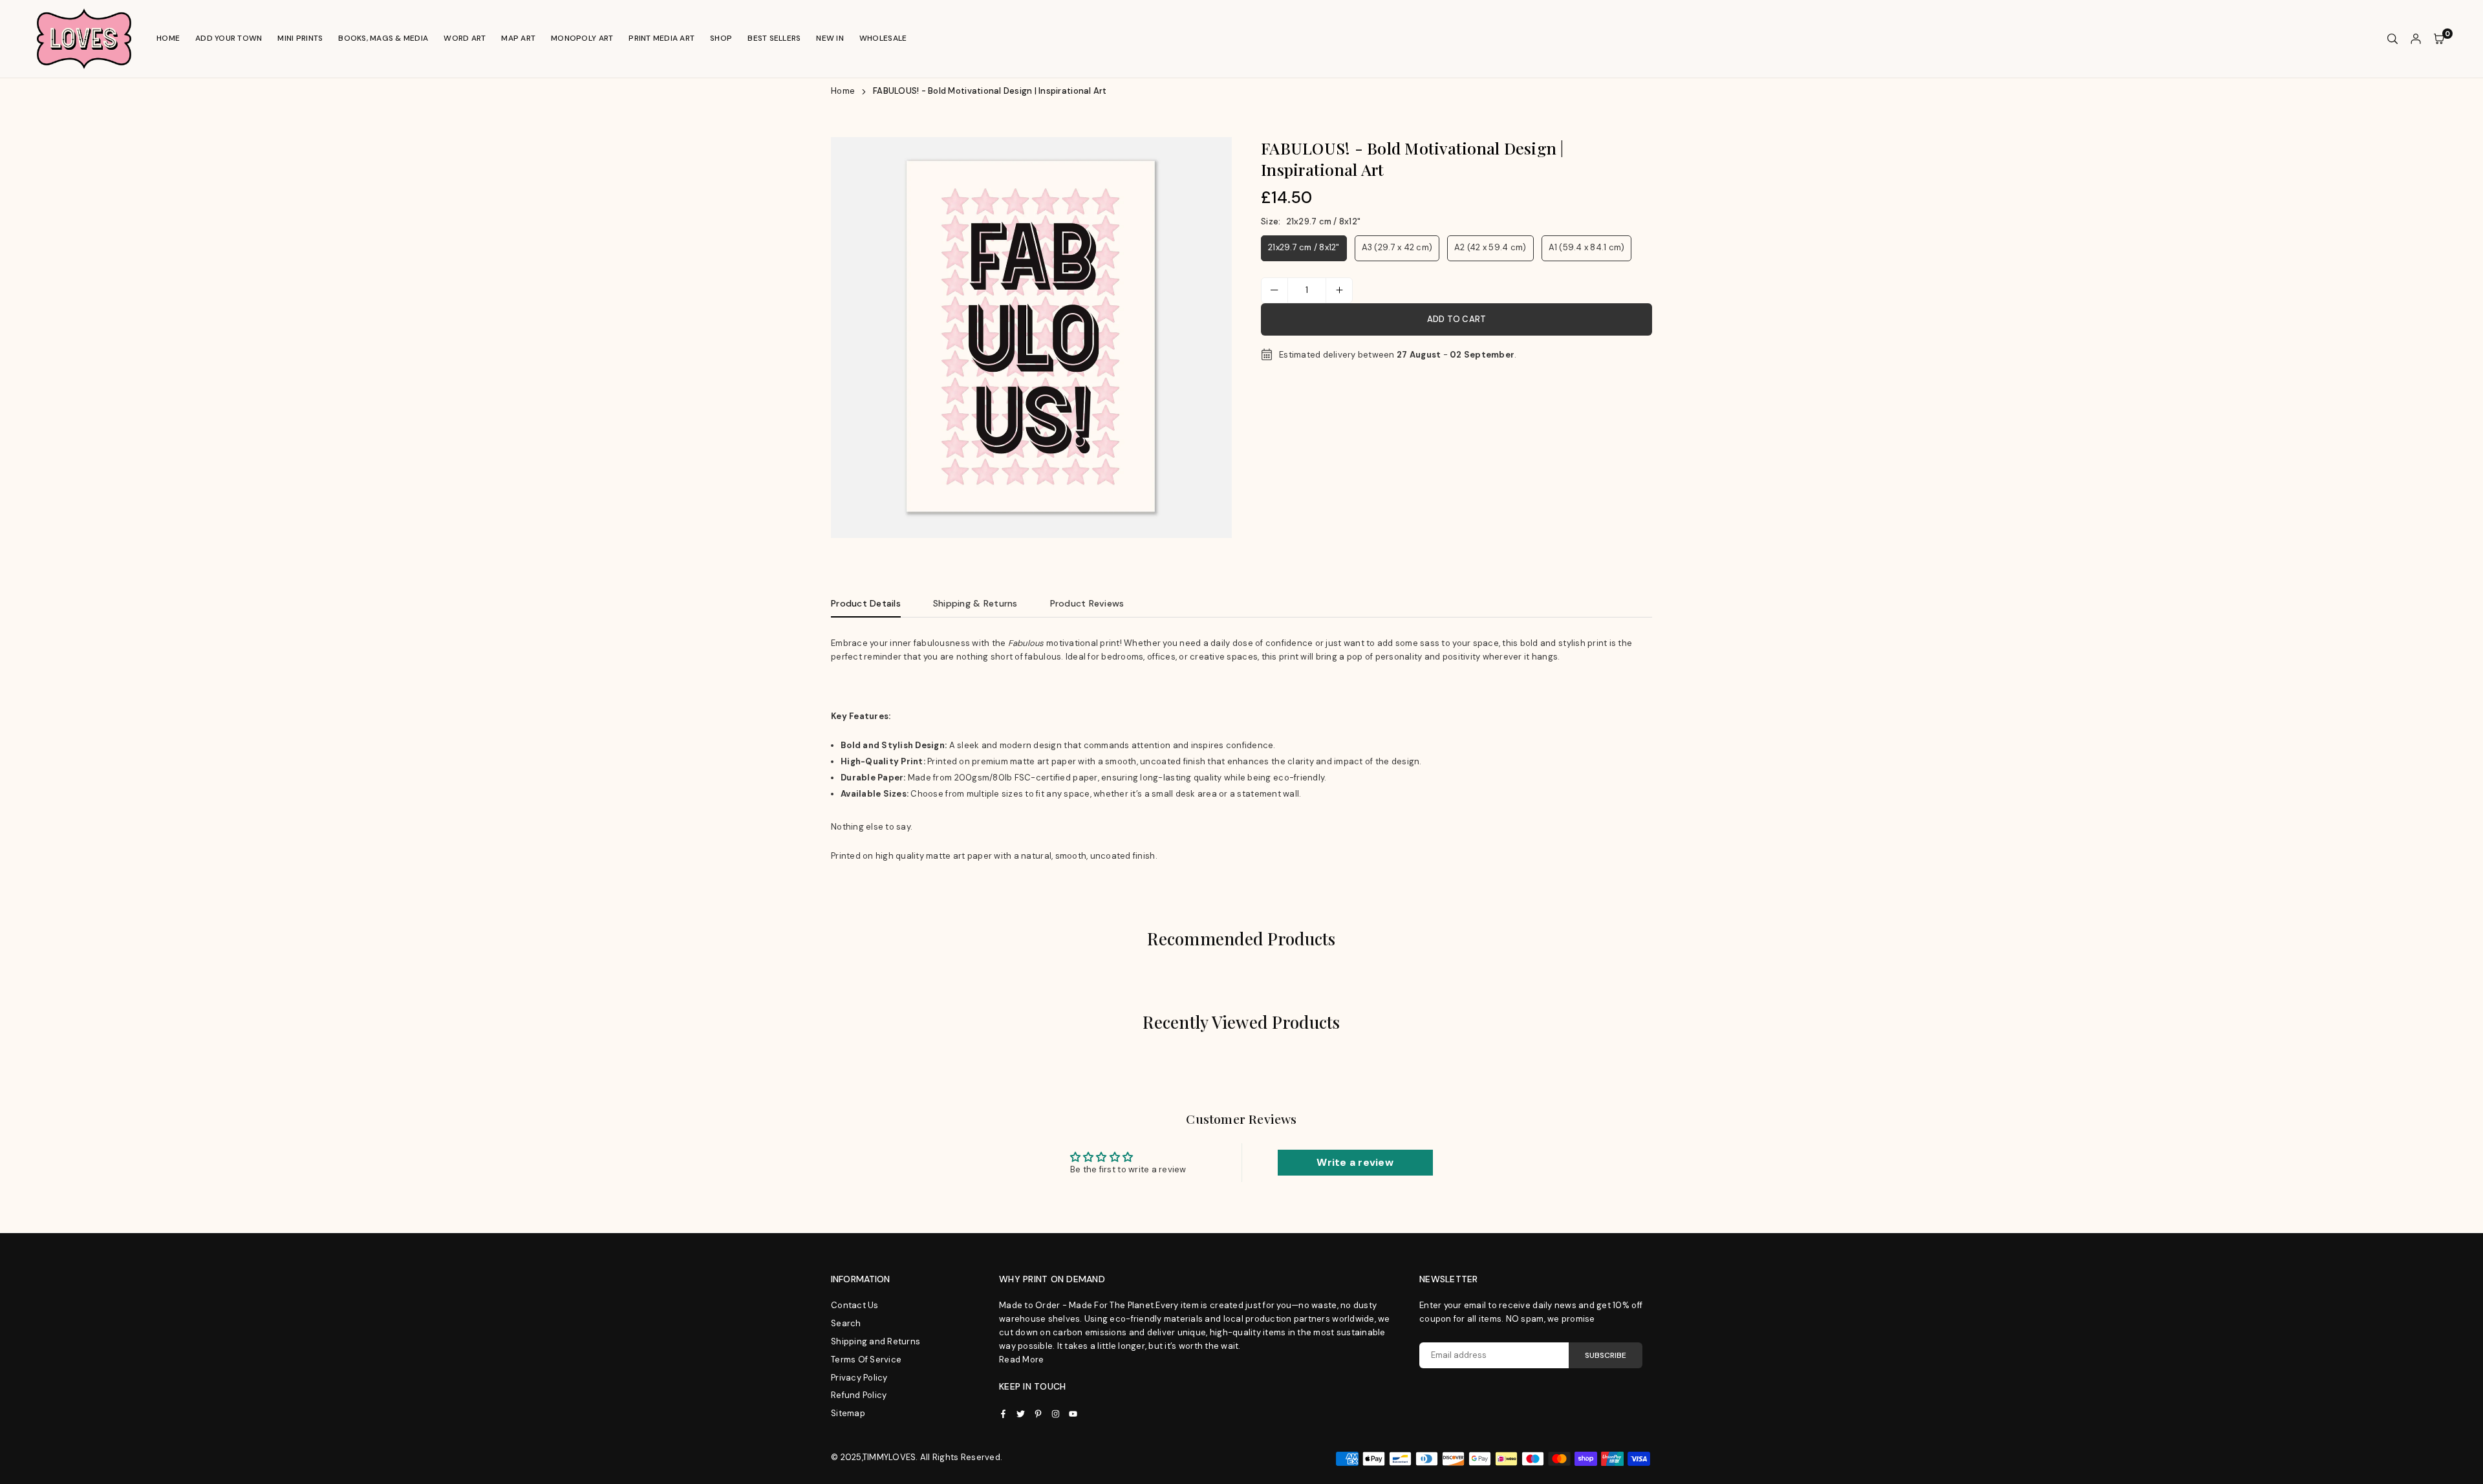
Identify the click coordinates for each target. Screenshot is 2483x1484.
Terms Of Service (866, 1360)
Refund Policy (859, 1395)
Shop (721, 38)
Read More (1021, 1360)
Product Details (866, 603)
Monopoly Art (582, 38)
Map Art (518, 38)
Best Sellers (774, 38)
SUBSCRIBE (1606, 1355)
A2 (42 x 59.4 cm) (1490, 247)
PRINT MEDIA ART (661, 38)
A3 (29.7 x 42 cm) (1397, 247)
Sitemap (848, 1413)
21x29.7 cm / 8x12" (1304, 247)
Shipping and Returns (876, 1341)
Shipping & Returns (975, 603)
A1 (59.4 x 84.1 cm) (1587, 247)
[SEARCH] (2392, 39)
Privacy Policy (859, 1378)
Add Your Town (229, 38)
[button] (1210, 342)
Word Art (465, 38)
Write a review (1355, 1162)
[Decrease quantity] (1274, 290)
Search (846, 1323)
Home (168, 38)
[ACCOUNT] (2416, 39)
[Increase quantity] (1339, 290)
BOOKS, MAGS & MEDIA (383, 38)
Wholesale (883, 38)
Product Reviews (1087, 603)
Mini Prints (300, 38)
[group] (1031, 338)
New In (830, 38)
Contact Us (855, 1305)
